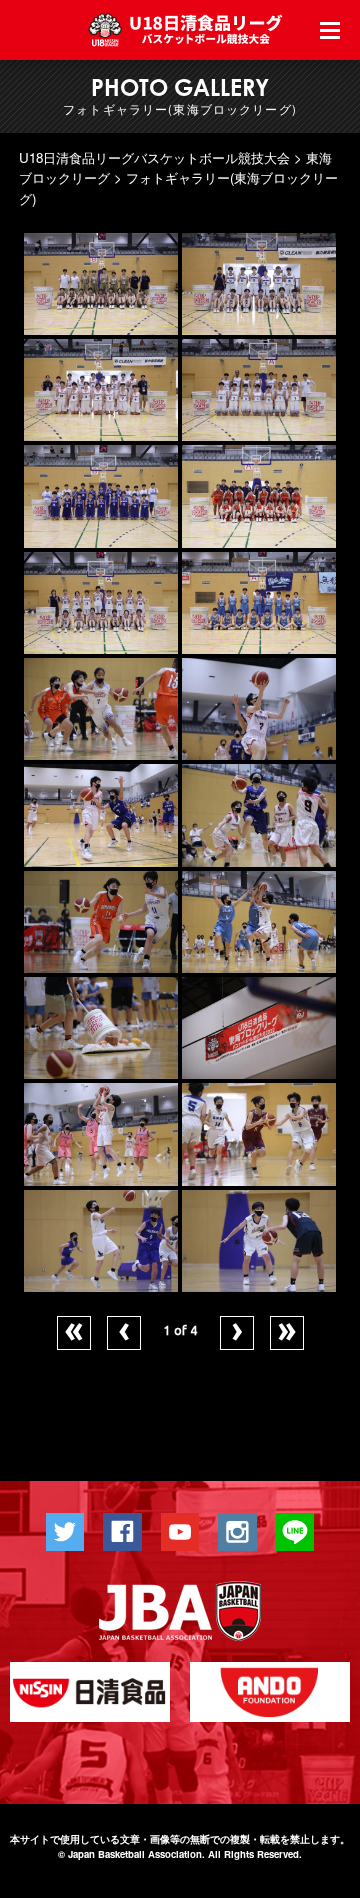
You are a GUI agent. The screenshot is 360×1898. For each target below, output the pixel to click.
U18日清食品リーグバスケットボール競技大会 (154, 157)
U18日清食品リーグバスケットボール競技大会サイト (188, 30)
